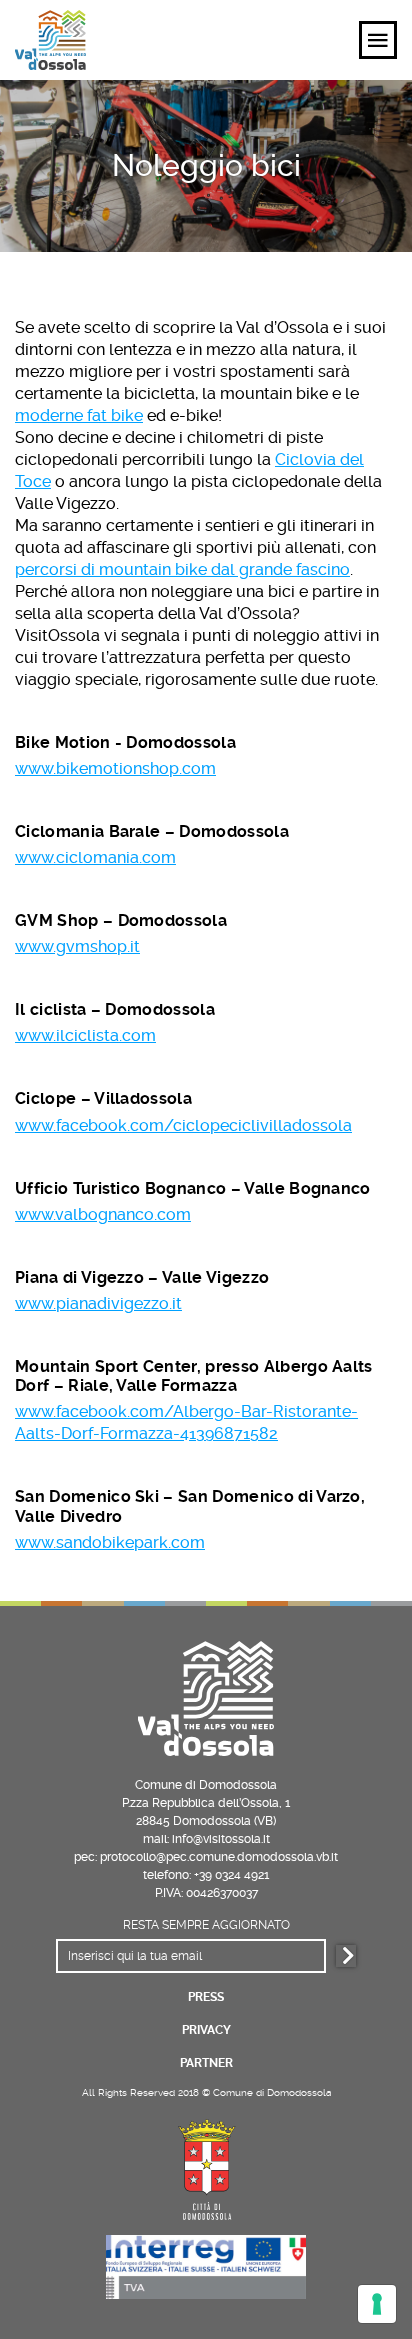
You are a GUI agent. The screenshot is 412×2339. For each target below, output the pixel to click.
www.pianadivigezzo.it (98, 1303)
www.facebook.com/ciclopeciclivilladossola (183, 1125)
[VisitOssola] (50, 40)
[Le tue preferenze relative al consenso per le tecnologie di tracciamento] (377, 2304)
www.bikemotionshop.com (115, 768)
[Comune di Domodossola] (206, 2166)
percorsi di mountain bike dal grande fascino (182, 569)
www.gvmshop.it (77, 946)
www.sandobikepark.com (110, 1542)
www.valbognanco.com (103, 1214)
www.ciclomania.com (95, 857)
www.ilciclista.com (85, 1035)
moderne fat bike (79, 415)
